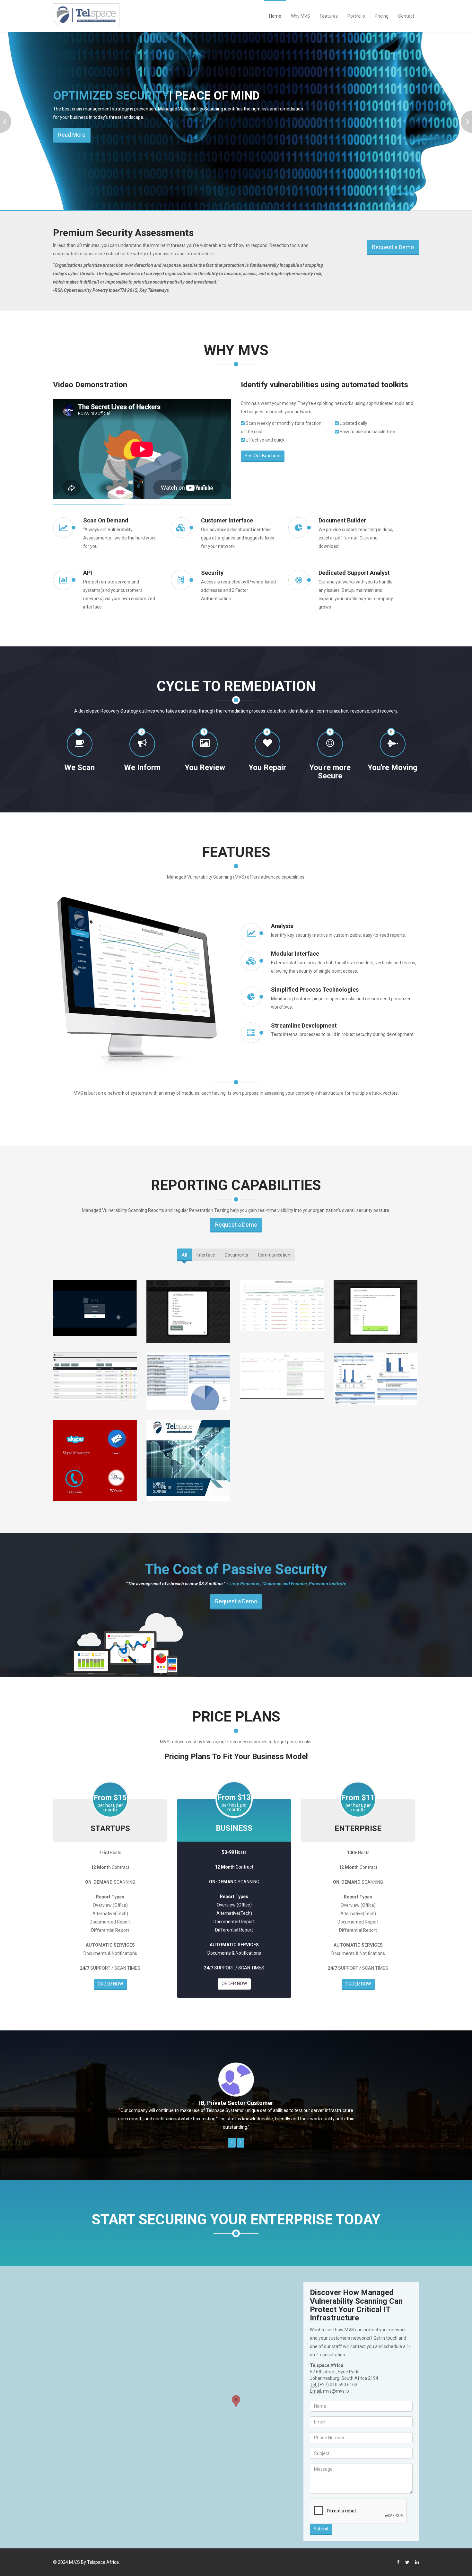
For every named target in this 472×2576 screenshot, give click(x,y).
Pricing (382, 16)
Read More (72, 158)
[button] (232, 2143)
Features (329, 16)
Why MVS (301, 16)
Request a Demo (393, 247)
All (184, 1255)
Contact (406, 16)
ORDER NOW (110, 1984)
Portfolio (356, 16)
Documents (236, 1255)
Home (275, 16)
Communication (274, 1255)
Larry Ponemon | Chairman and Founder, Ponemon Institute (288, 1584)
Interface (206, 1255)
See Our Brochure (263, 456)
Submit (321, 2529)
